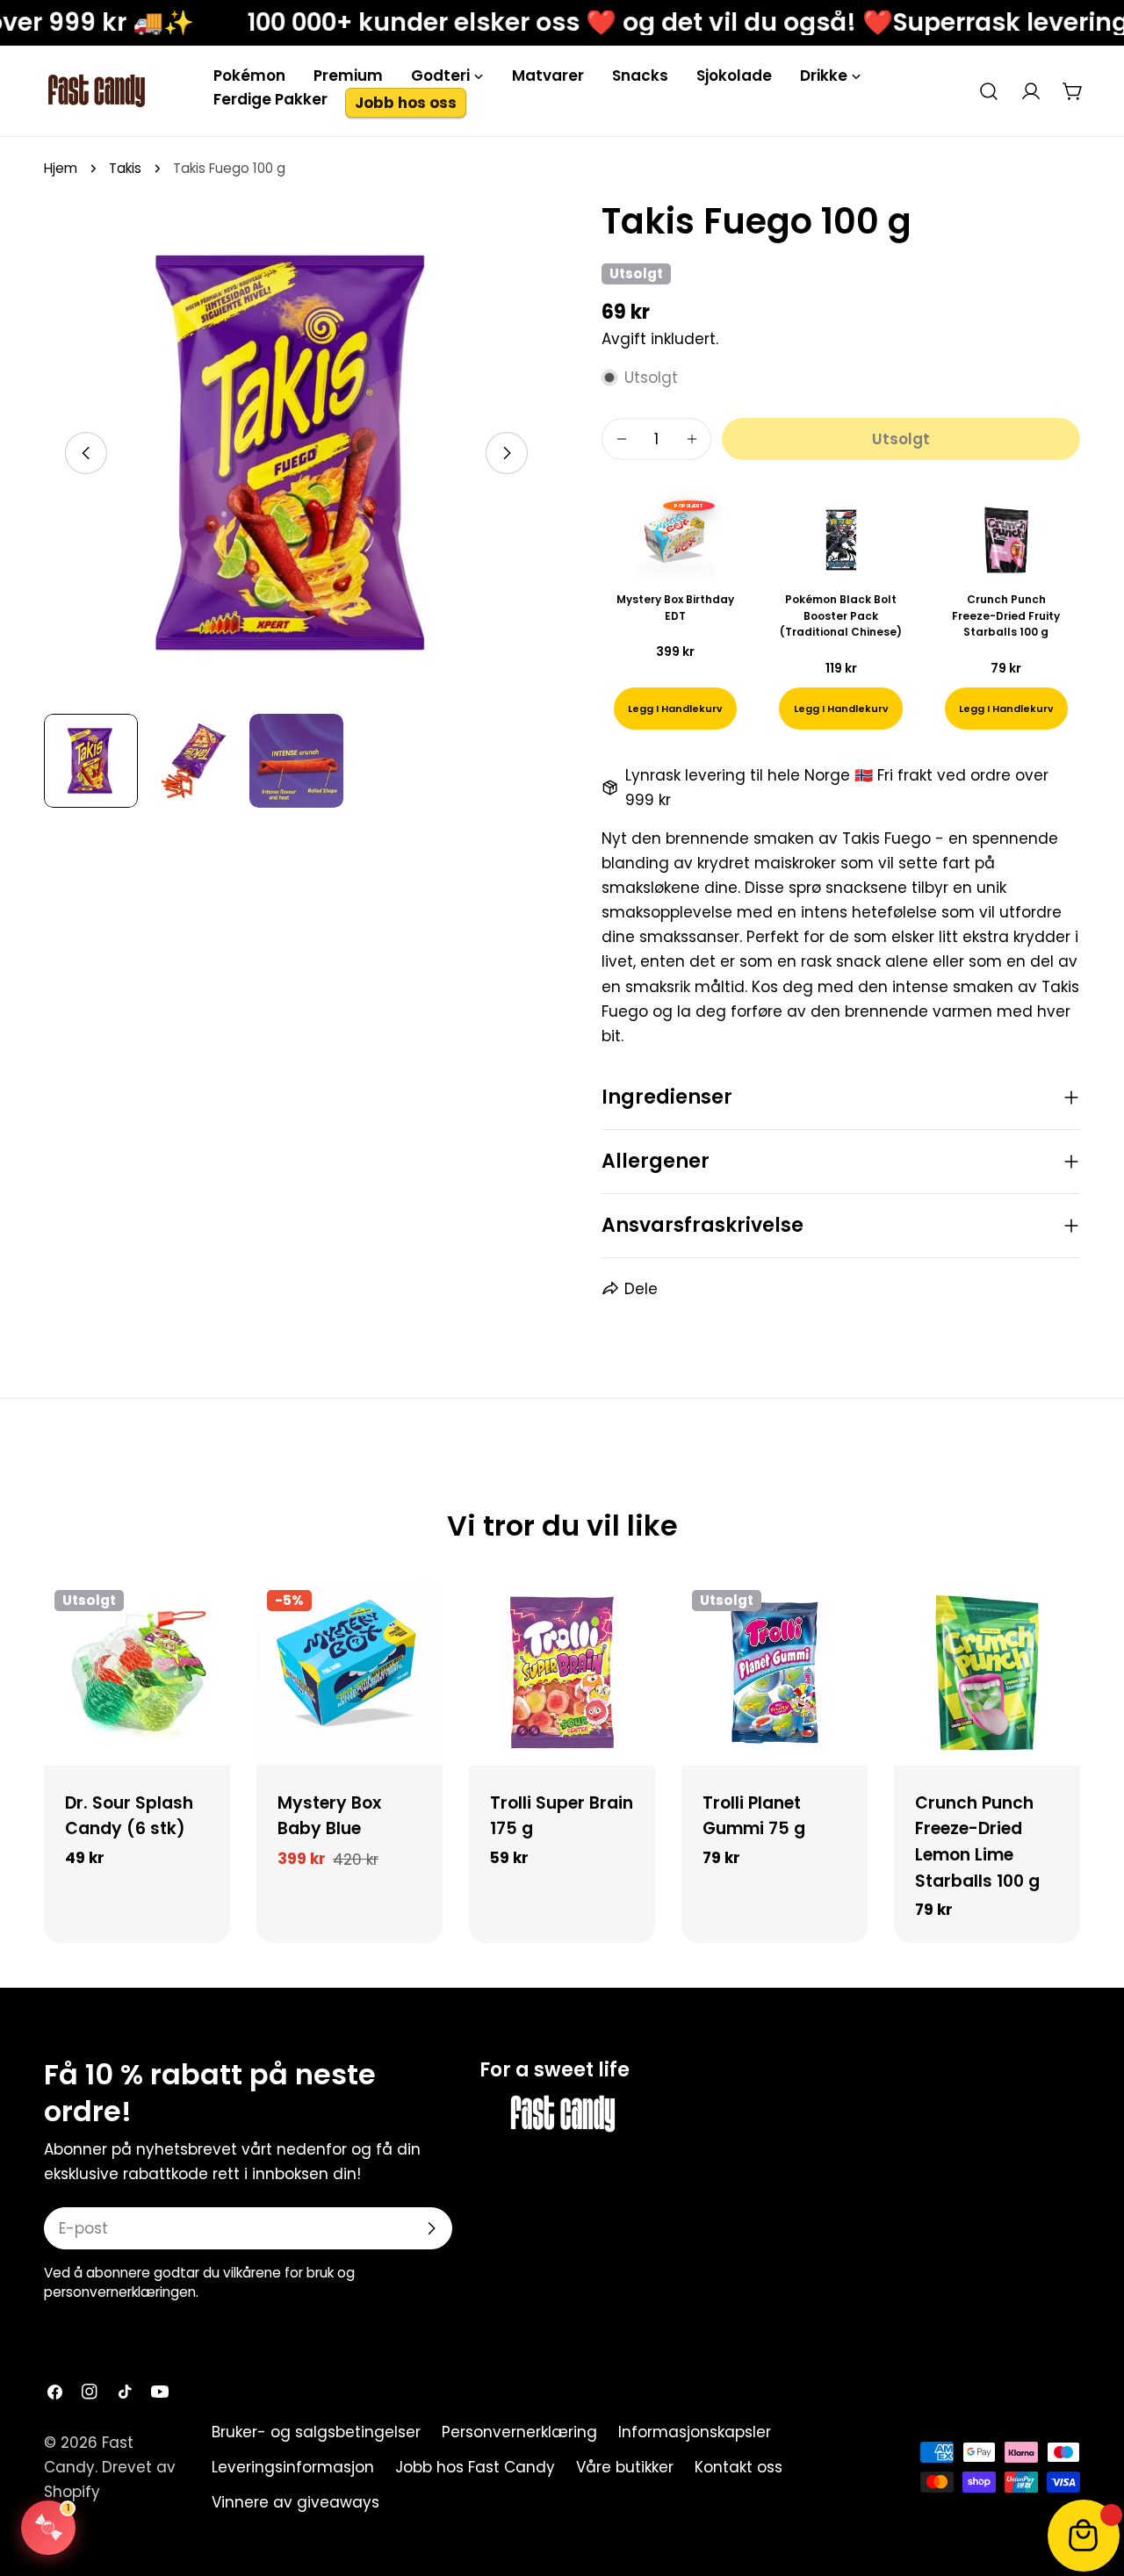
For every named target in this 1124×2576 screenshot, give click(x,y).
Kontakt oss (739, 2467)
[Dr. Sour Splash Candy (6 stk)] (137, 1673)
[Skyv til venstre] (86, 453)
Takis (125, 168)
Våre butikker (625, 2467)
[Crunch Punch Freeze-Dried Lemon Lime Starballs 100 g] (987, 1673)
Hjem (61, 168)
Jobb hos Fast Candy (475, 2467)
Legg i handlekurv (675, 709)
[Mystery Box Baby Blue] (349, 1673)
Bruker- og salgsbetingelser (316, 2432)
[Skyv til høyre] (507, 453)
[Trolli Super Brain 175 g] (562, 1673)
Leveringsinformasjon (293, 2467)
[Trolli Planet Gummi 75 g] (775, 1673)
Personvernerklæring (519, 2432)
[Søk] (989, 91)
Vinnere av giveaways (295, 2502)
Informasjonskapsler (695, 2432)
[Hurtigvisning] (205, 1618)
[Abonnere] (431, 2228)
